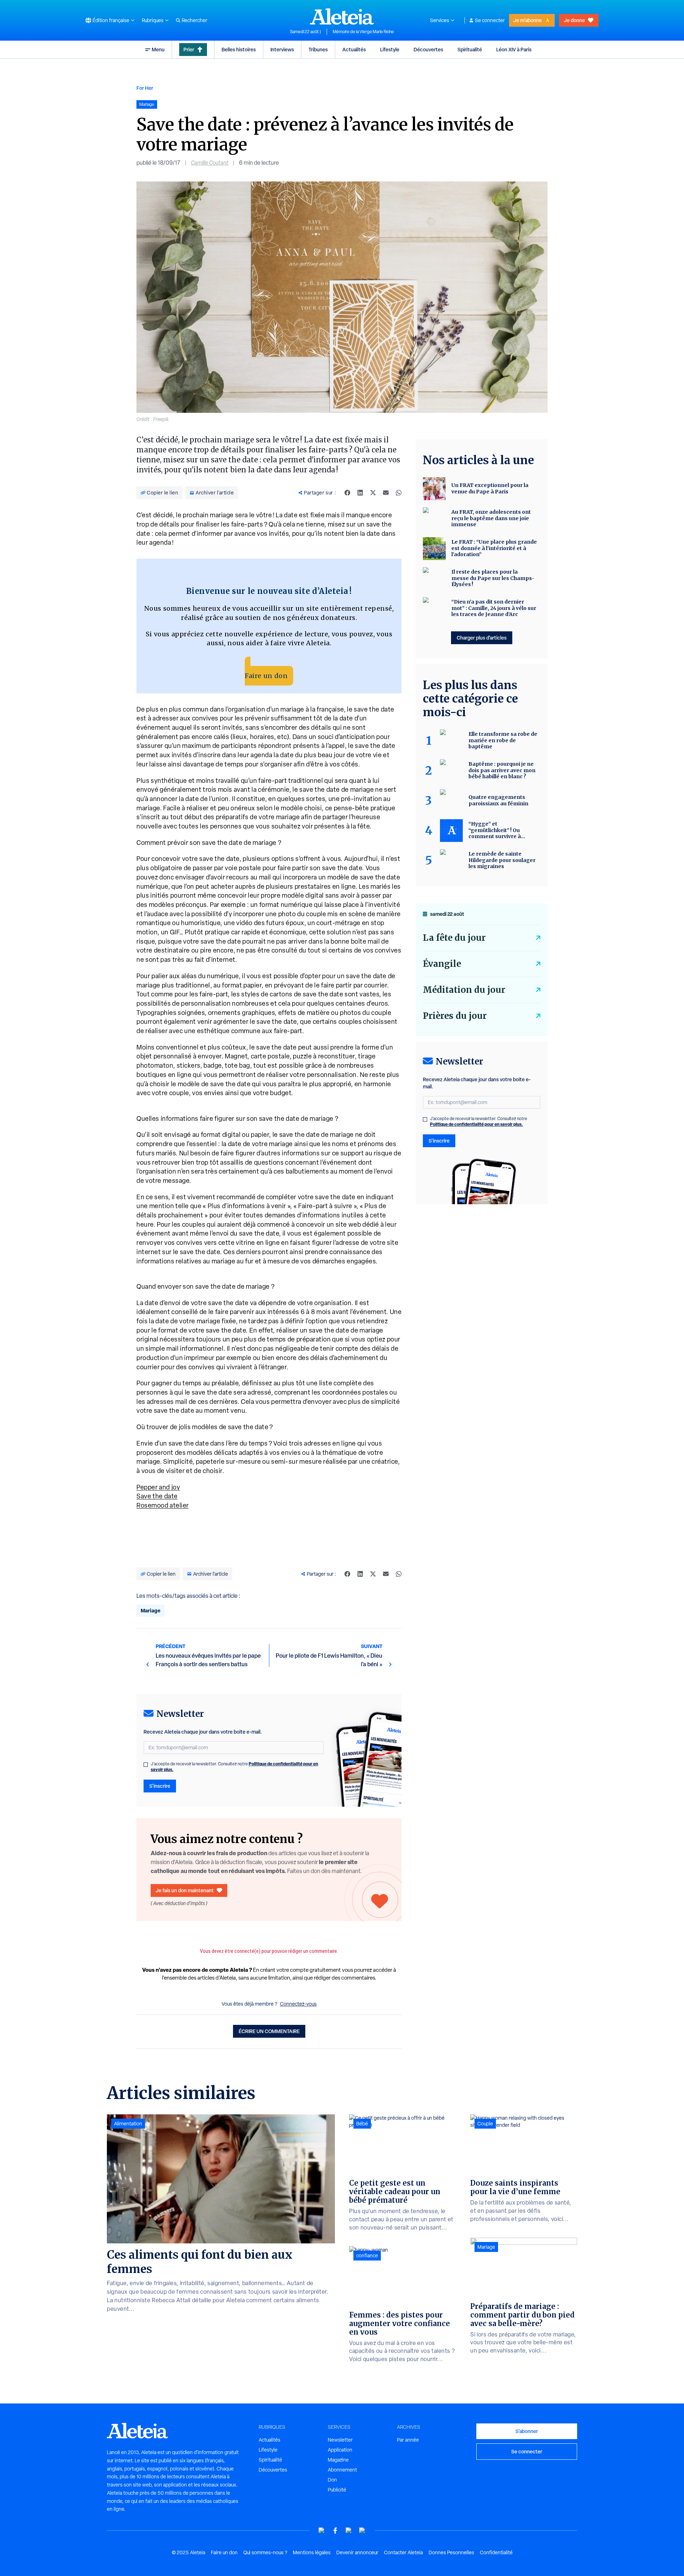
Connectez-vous (298, 2004)
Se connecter (490, 20)
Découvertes (428, 49)
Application (340, 2450)
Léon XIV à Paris (514, 49)
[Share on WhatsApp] (399, 493)
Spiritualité (470, 49)
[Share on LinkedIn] (360, 493)
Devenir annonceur (357, 2552)
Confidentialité (496, 2552)
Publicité (337, 2490)
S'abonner (527, 2431)
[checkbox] (146, 1765)
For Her (145, 88)
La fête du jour (454, 938)
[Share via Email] (386, 493)
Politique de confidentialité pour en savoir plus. (476, 1124)
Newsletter (340, 2440)
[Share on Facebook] (347, 493)
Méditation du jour (464, 990)
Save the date (157, 1496)
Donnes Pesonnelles (451, 2552)
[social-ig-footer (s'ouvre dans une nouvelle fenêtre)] (362, 2531)
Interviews (282, 49)
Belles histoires (239, 49)
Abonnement (342, 2470)
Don (332, 2480)
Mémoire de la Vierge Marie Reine (363, 32)
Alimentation (128, 2124)
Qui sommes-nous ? (265, 2552)
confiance (367, 2256)
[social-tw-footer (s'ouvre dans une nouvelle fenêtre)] (349, 2531)
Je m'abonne (528, 20)
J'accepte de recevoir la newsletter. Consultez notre (234, 1767)
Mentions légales (312, 2552)
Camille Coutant (210, 163)
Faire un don (266, 676)
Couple (485, 2124)
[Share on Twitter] (373, 493)
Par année (408, 2440)
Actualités (354, 49)
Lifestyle (390, 49)
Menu (158, 49)
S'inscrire (160, 1786)
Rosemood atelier (163, 1505)
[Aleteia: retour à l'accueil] (342, 16)
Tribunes (318, 49)
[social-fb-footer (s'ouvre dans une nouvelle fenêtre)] (335, 2531)
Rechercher (195, 20)
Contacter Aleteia (403, 2552)
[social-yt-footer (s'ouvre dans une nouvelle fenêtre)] (322, 2531)
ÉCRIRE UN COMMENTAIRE (269, 2031)
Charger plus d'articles (482, 638)
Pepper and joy (158, 1487)
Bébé (362, 2124)
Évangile (442, 964)
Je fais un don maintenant (185, 1890)
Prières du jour (455, 1016)
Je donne (574, 20)
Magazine (338, 2460)
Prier (189, 49)
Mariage (151, 1610)
